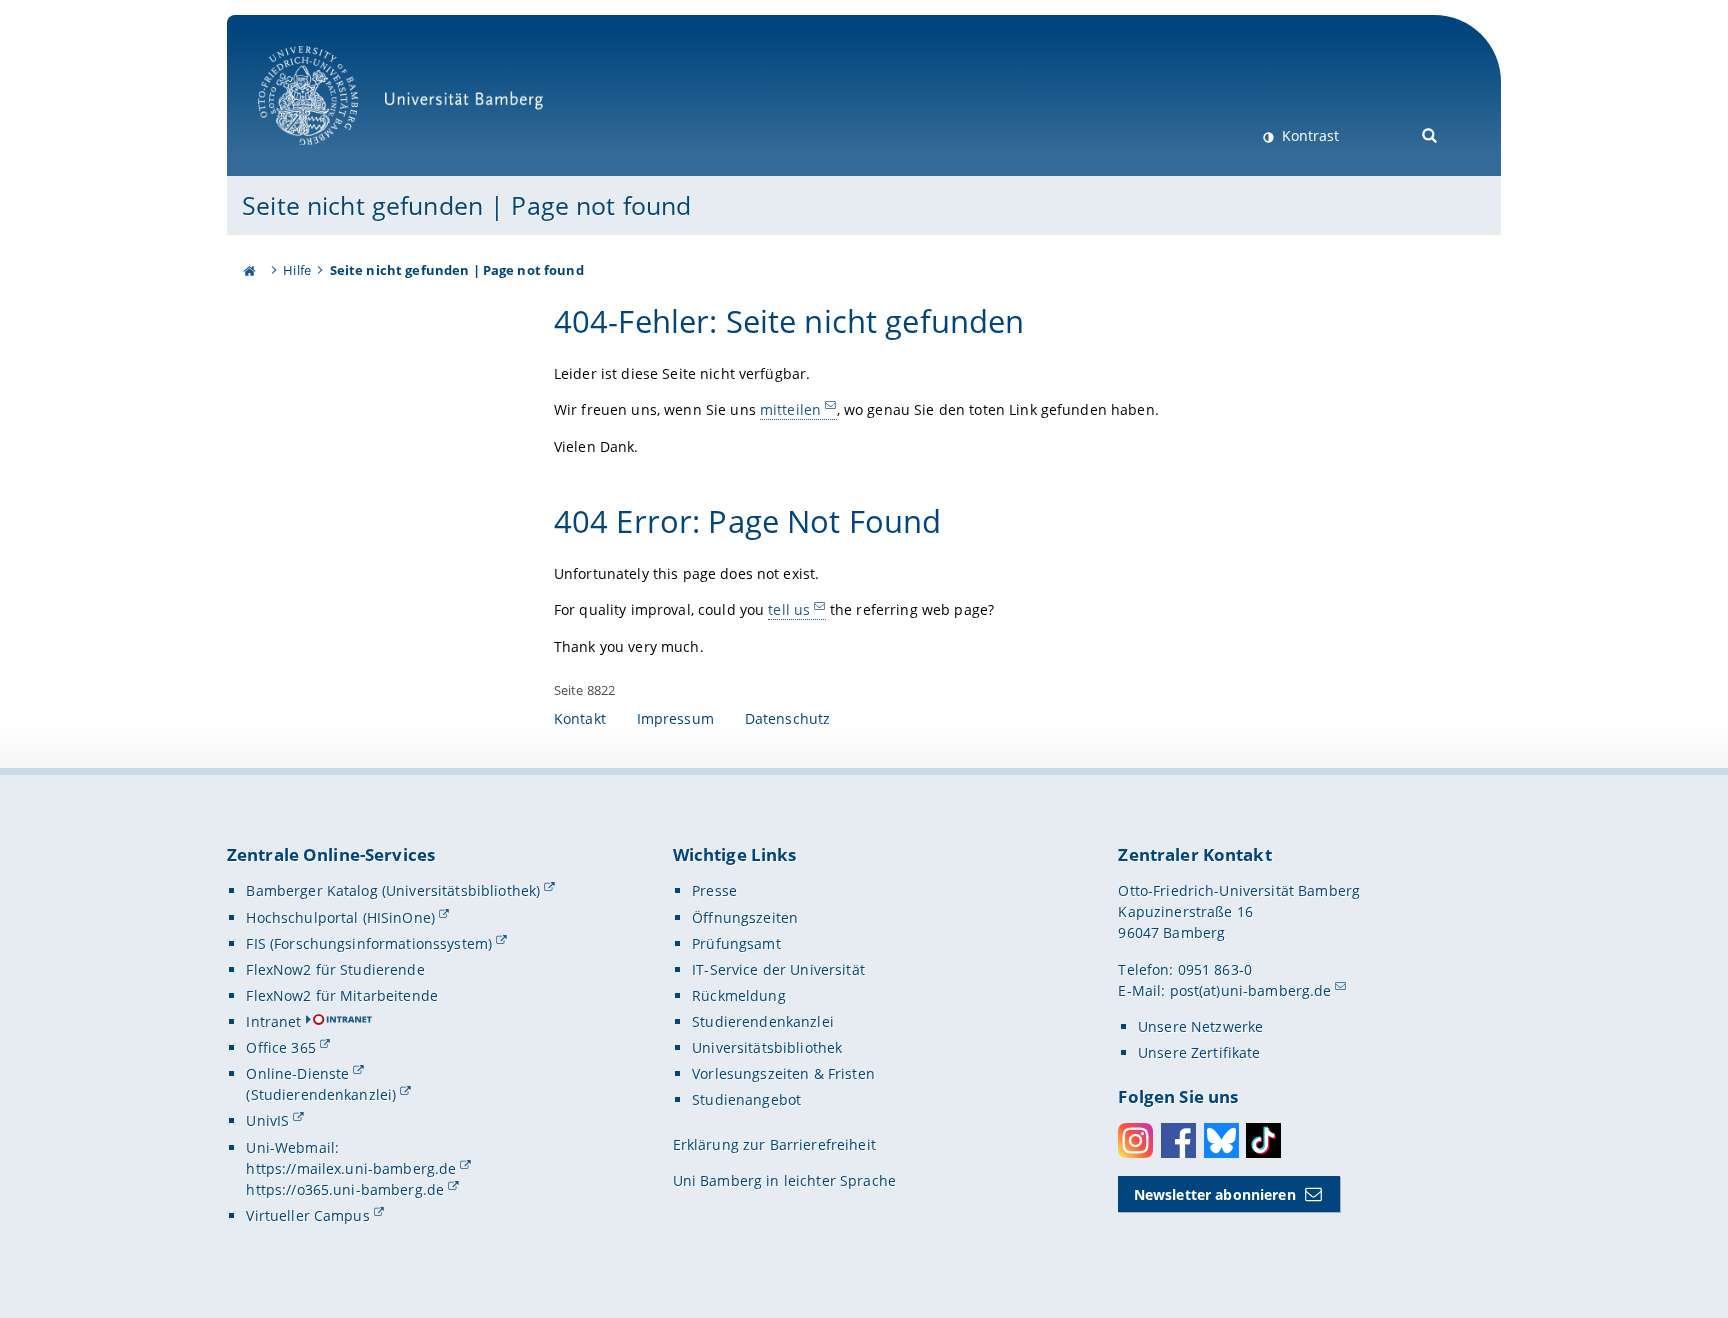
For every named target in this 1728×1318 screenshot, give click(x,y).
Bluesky (1221, 1140)
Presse (714, 890)
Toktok (1263, 1140)
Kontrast (1308, 135)
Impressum (675, 718)
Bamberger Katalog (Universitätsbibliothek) (393, 890)
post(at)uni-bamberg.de (1251, 990)
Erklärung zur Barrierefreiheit (774, 1144)
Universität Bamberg (328, 155)
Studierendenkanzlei (763, 1021)
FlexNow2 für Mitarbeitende (342, 995)
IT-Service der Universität (778, 969)
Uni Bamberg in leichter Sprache (784, 1180)
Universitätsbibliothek (767, 1047)
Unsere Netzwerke (1200, 1026)
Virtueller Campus (307, 1215)
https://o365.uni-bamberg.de (345, 1189)
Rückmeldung (739, 995)
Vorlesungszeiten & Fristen (783, 1073)
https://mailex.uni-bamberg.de (351, 1168)
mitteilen (790, 409)
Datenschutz (788, 718)
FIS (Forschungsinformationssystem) (369, 943)
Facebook (1178, 1140)
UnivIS (267, 1120)
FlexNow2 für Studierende (335, 969)
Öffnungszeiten (745, 917)
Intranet (273, 1021)
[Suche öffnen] (1430, 133)
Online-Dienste (297, 1073)
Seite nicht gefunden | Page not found (466, 205)
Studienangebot (746, 1099)
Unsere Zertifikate (1199, 1052)
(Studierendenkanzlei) (321, 1094)
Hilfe (297, 270)
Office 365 (280, 1047)
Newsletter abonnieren (1215, 1194)
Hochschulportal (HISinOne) (340, 917)
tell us (789, 609)
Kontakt (580, 718)
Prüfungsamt (736, 943)
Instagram (1135, 1140)
